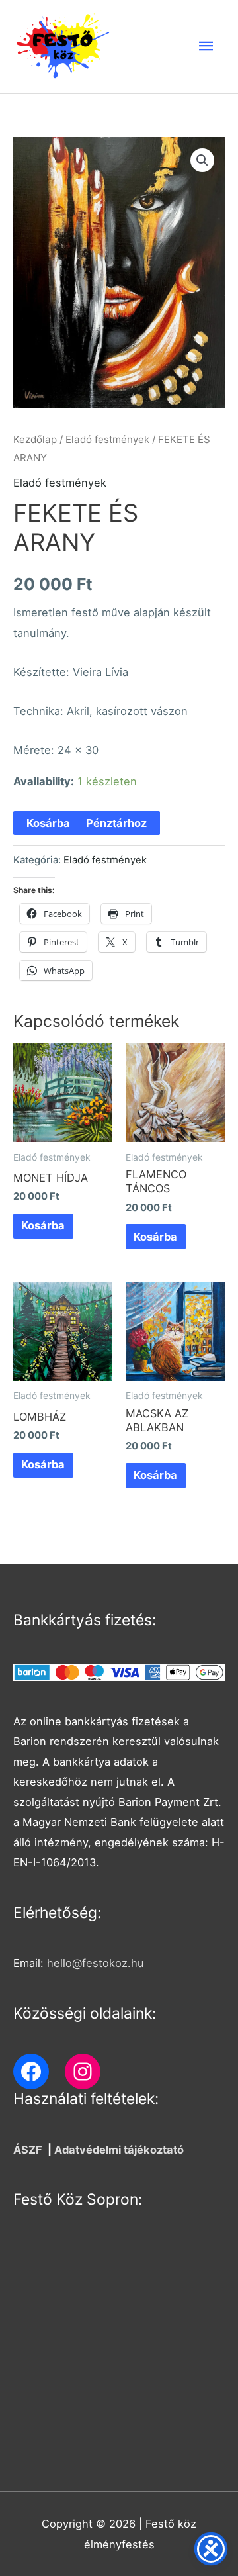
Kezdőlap (35, 439)
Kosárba (48, 823)
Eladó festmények (107, 439)
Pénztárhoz (116, 823)
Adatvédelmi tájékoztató (119, 2150)
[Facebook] (31, 2072)
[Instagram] (83, 2072)
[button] (202, 160)
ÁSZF (28, 2150)
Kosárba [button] (43, 1225)
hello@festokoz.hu (96, 1963)
